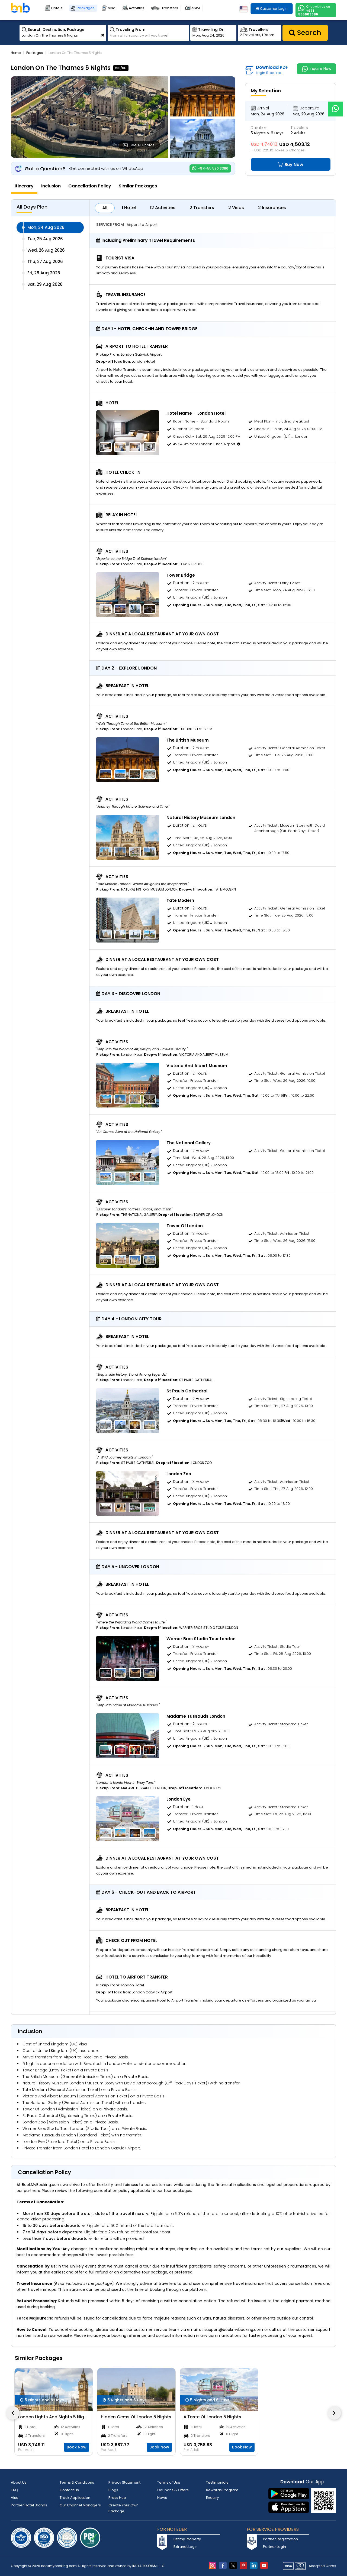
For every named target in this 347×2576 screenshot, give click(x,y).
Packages (86, 8)
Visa (112, 8)
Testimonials (217, 2482)
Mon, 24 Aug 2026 (46, 227)
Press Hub (117, 2498)
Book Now (77, 2447)
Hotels (57, 8)
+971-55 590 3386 (213, 168)
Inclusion (51, 186)
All (105, 208)
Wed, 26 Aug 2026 (46, 250)
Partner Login (274, 2547)
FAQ (14, 2490)
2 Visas (236, 208)
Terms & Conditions (77, 2482)
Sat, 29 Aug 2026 (45, 284)
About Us (19, 2482)
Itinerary (24, 186)
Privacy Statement (124, 2482)
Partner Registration (280, 2539)
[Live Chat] (335, 105)
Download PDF (272, 70)
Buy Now (293, 165)
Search (308, 33)
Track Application (75, 2498)
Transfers (170, 8)
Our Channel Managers (80, 2505)
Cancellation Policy (90, 186)
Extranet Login (186, 2547)
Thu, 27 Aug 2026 (45, 262)
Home (16, 53)
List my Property (187, 2539)
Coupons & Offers (173, 2490)
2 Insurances (272, 208)
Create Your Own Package (123, 2508)
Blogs (113, 2490)
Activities (136, 8)
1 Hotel (129, 208)
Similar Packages (138, 186)
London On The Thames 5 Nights (75, 53)
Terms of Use (169, 2482)
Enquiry (212, 2498)
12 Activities (163, 208)
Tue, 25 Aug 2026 (45, 239)
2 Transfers (202, 208)
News (162, 2498)
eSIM (196, 8)
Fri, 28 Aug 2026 (44, 273)
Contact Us (69, 2490)
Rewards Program (222, 2490)
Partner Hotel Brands (29, 2505)
